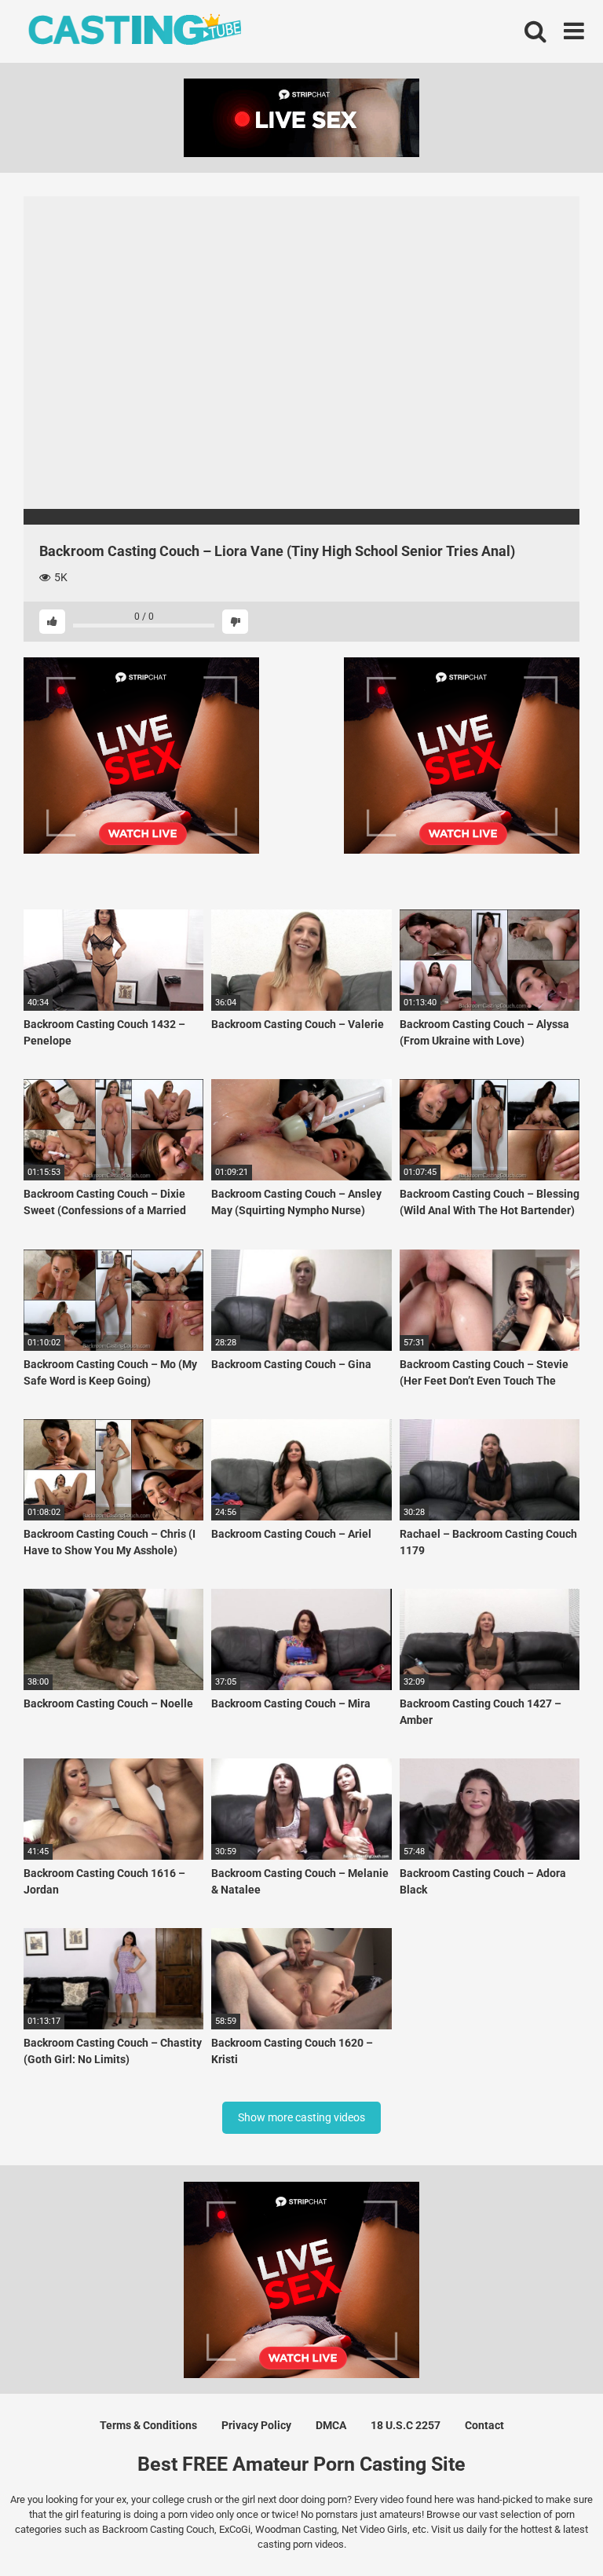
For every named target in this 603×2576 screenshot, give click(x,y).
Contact (484, 2425)
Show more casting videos (301, 2117)
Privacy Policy (256, 2425)
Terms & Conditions (148, 2425)
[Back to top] (550, 2528)
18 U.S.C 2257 (406, 2425)
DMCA (331, 2425)
